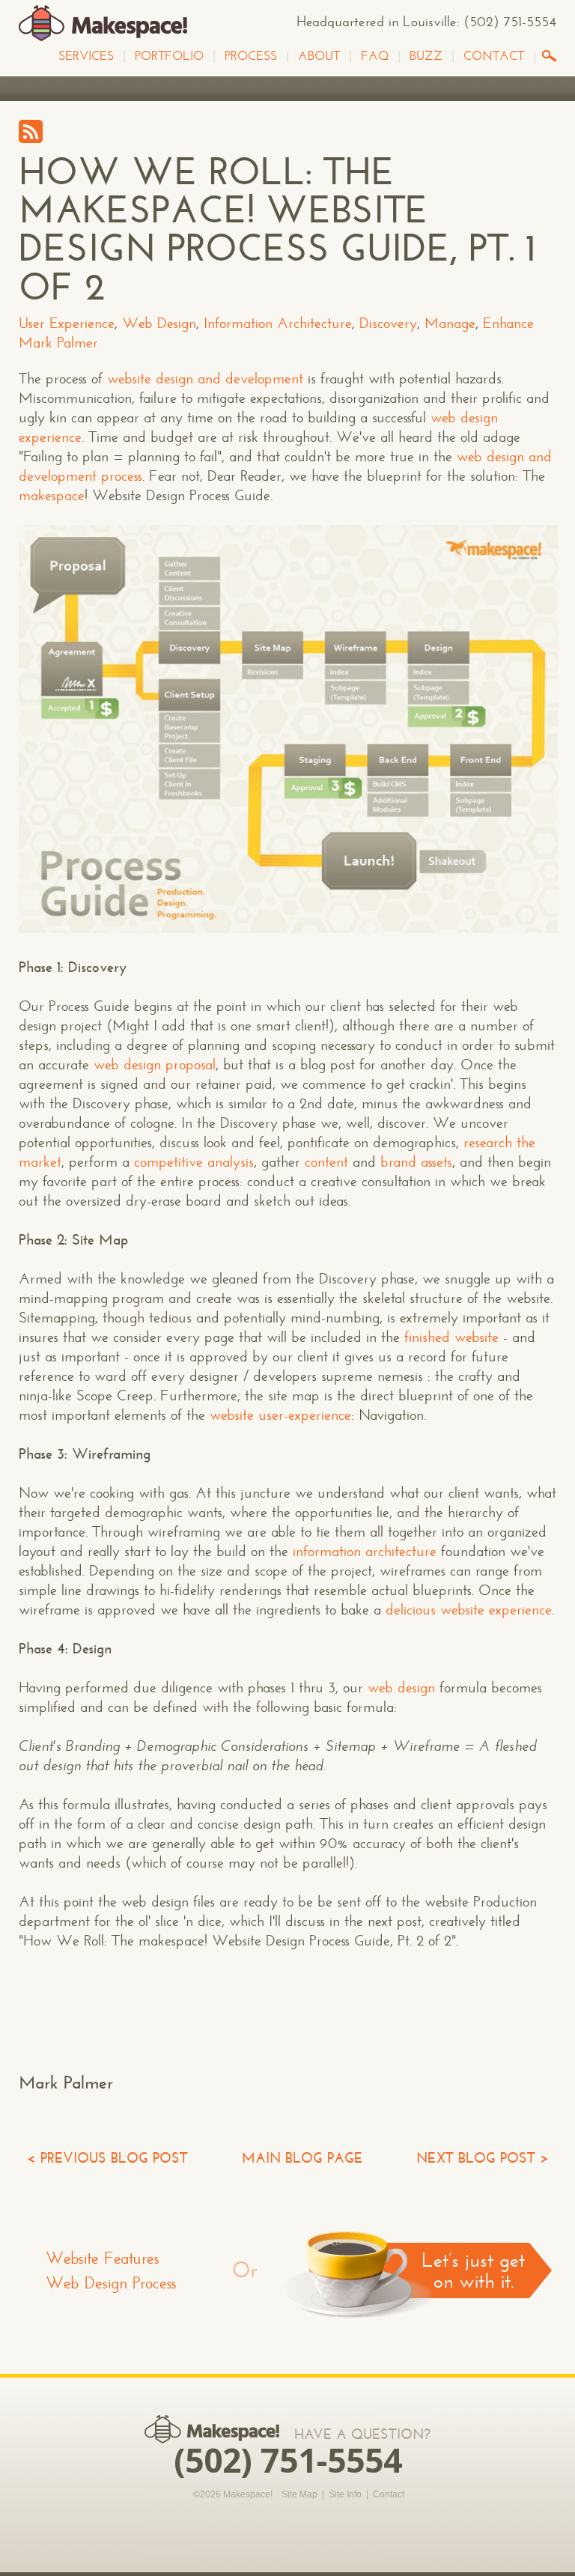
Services (86, 56)
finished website (451, 1337)
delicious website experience (469, 1610)
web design (401, 1688)
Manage (450, 323)
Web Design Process (111, 2283)
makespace (52, 495)
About (319, 56)
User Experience (67, 323)
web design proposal (155, 1064)
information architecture (365, 1551)
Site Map (299, 2494)
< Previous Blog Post (107, 2158)
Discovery (388, 323)
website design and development (205, 379)
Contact (494, 56)
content (326, 1162)
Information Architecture (278, 323)
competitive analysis (194, 1162)
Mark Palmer (58, 343)
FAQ (375, 56)
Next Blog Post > (483, 2158)
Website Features (103, 2258)
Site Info (345, 2494)
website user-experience (280, 1415)
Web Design (159, 323)
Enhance (508, 323)
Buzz (426, 56)
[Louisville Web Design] (103, 24)
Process (251, 56)
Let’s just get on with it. (473, 2270)
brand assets (416, 1162)
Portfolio (169, 56)
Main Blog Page (302, 2158)
